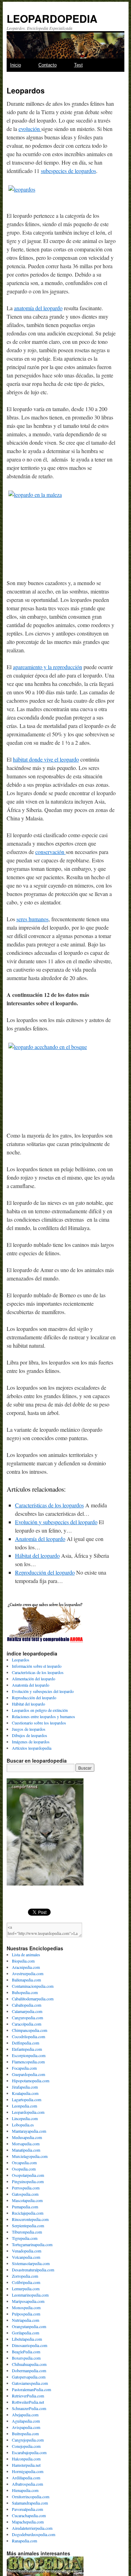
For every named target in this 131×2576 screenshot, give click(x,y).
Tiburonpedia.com (27, 2232)
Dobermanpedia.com (29, 2370)
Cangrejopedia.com (28, 2440)
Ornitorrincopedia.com (31, 2497)
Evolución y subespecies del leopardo (56, 1522)
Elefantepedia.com (27, 2049)
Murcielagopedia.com (30, 2156)
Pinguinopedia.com (28, 2181)
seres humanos (32, 919)
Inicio (16, 65)
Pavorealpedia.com (27, 2509)
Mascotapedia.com (27, 2200)
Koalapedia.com (25, 2093)
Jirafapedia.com (25, 2087)
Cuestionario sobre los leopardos (39, 1723)
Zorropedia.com (25, 2276)
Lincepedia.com (25, 2118)
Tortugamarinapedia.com (32, 2244)
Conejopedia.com (26, 2446)
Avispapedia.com (26, 2427)
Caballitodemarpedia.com (33, 1999)
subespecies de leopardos (68, 171)
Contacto (48, 65)
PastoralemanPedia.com (31, 2389)
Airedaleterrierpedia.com (32, 2528)
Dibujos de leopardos (30, 1735)
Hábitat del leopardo (37, 1556)
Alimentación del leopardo (34, 1679)
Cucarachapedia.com (29, 2515)
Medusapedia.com (27, 2137)
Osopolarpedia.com (28, 2175)
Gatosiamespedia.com (30, 2383)
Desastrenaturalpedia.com (33, 2270)
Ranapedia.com (24, 2541)
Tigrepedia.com (25, 2238)
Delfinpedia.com (26, 2043)
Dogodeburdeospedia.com (34, 2534)
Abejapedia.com (25, 2415)
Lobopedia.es (23, 2125)
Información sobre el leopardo (37, 1666)
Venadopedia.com (27, 2251)
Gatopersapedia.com (29, 2377)
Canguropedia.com (27, 2018)
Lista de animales (26, 1954)
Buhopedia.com (25, 1992)
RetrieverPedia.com (28, 2396)
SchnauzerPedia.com (29, 2408)
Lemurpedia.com (26, 2289)
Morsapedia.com (26, 2144)
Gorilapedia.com (26, 2333)
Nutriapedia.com (26, 2320)
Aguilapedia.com (26, 2421)
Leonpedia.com (24, 2106)
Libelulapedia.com (27, 2339)
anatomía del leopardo (38, 308)
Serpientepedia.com (28, 2226)
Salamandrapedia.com (30, 2503)
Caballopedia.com (27, 2005)
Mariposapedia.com (28, 2301)
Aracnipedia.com (26, 1967)
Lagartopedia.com (27, 2099)
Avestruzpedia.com (28, 1973)
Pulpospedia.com (26, 2314)
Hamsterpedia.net (26, 2465)
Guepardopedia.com (28, 2074)
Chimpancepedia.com (30, 2030)
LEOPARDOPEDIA (52, 18)
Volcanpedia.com (26, 2257)
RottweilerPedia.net (28, 2402)
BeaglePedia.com (26, 2352)
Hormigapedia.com (28, 2471)
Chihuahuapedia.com (29, 2364)
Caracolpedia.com (27, 2024)
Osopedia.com (24, 2169)
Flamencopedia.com (28, 2062)
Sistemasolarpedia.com (31, 2263)
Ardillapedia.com (26, 2478)
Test (78, 65)
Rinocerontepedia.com (30, 2219)
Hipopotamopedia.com (31, 2081)
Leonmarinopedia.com (30, 2295)
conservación (50, 852)
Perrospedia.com (26, 2188)
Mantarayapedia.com (29, 2131)
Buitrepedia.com (25, 2433)
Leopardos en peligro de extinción (40, 1710)
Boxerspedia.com (26, 2358)
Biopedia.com (23, 1961)
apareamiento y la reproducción (48, 667)
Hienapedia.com (25, 2490)
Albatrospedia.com (27, 2484)
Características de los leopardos (49, 1505)
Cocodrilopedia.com (28, 2036)
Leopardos (21, 1660)
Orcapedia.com (24, 2162)
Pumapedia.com (25, 2207)
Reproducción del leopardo (45, 1572)
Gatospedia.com (25, 2194)
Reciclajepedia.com (28, 2213)
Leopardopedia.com (28, 2112)
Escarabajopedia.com (29, 2452)
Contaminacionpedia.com (33, 1986)
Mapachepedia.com (28, 2522)
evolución (30, 129)
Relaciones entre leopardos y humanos (43, 1716)
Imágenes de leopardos (31, 1742)
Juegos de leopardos (29, 1729)
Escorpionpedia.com (29, 2055)
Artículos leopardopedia (32, 1748)
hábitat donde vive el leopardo (46, 759)
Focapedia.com (24, 2068)
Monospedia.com (26, 2307)
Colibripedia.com (26, 2282)
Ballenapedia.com (26, 1980)
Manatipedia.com (26, 2150)
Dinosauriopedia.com (30, 2345)
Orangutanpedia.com (29, 2326)
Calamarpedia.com (27, 2011)
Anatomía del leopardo (40, 1539)
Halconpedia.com (26, 2459)
